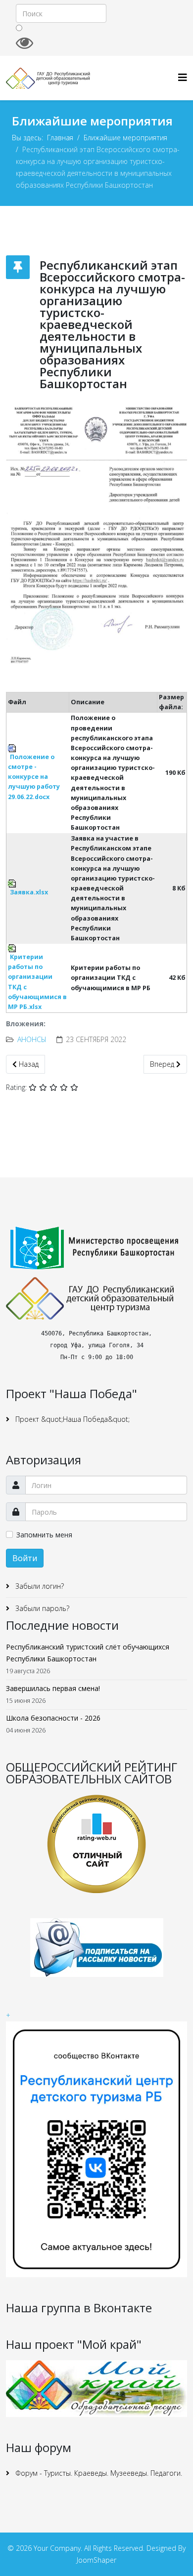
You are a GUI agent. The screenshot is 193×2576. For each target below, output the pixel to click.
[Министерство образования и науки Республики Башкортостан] (96, 1248)
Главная (60, 138)
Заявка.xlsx (29, 892)
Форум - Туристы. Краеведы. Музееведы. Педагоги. (98, 2473)
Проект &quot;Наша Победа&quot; (72, 1419)
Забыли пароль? (41, 1608)
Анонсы (32, 1039)
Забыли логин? (39, 1586)
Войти (25, 1558)
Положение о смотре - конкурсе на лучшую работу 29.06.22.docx (34, 777)
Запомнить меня (44, 1535)
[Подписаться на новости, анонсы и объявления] (96, 1948)
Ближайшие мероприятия (125, 138)
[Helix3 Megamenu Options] (183, 77)
